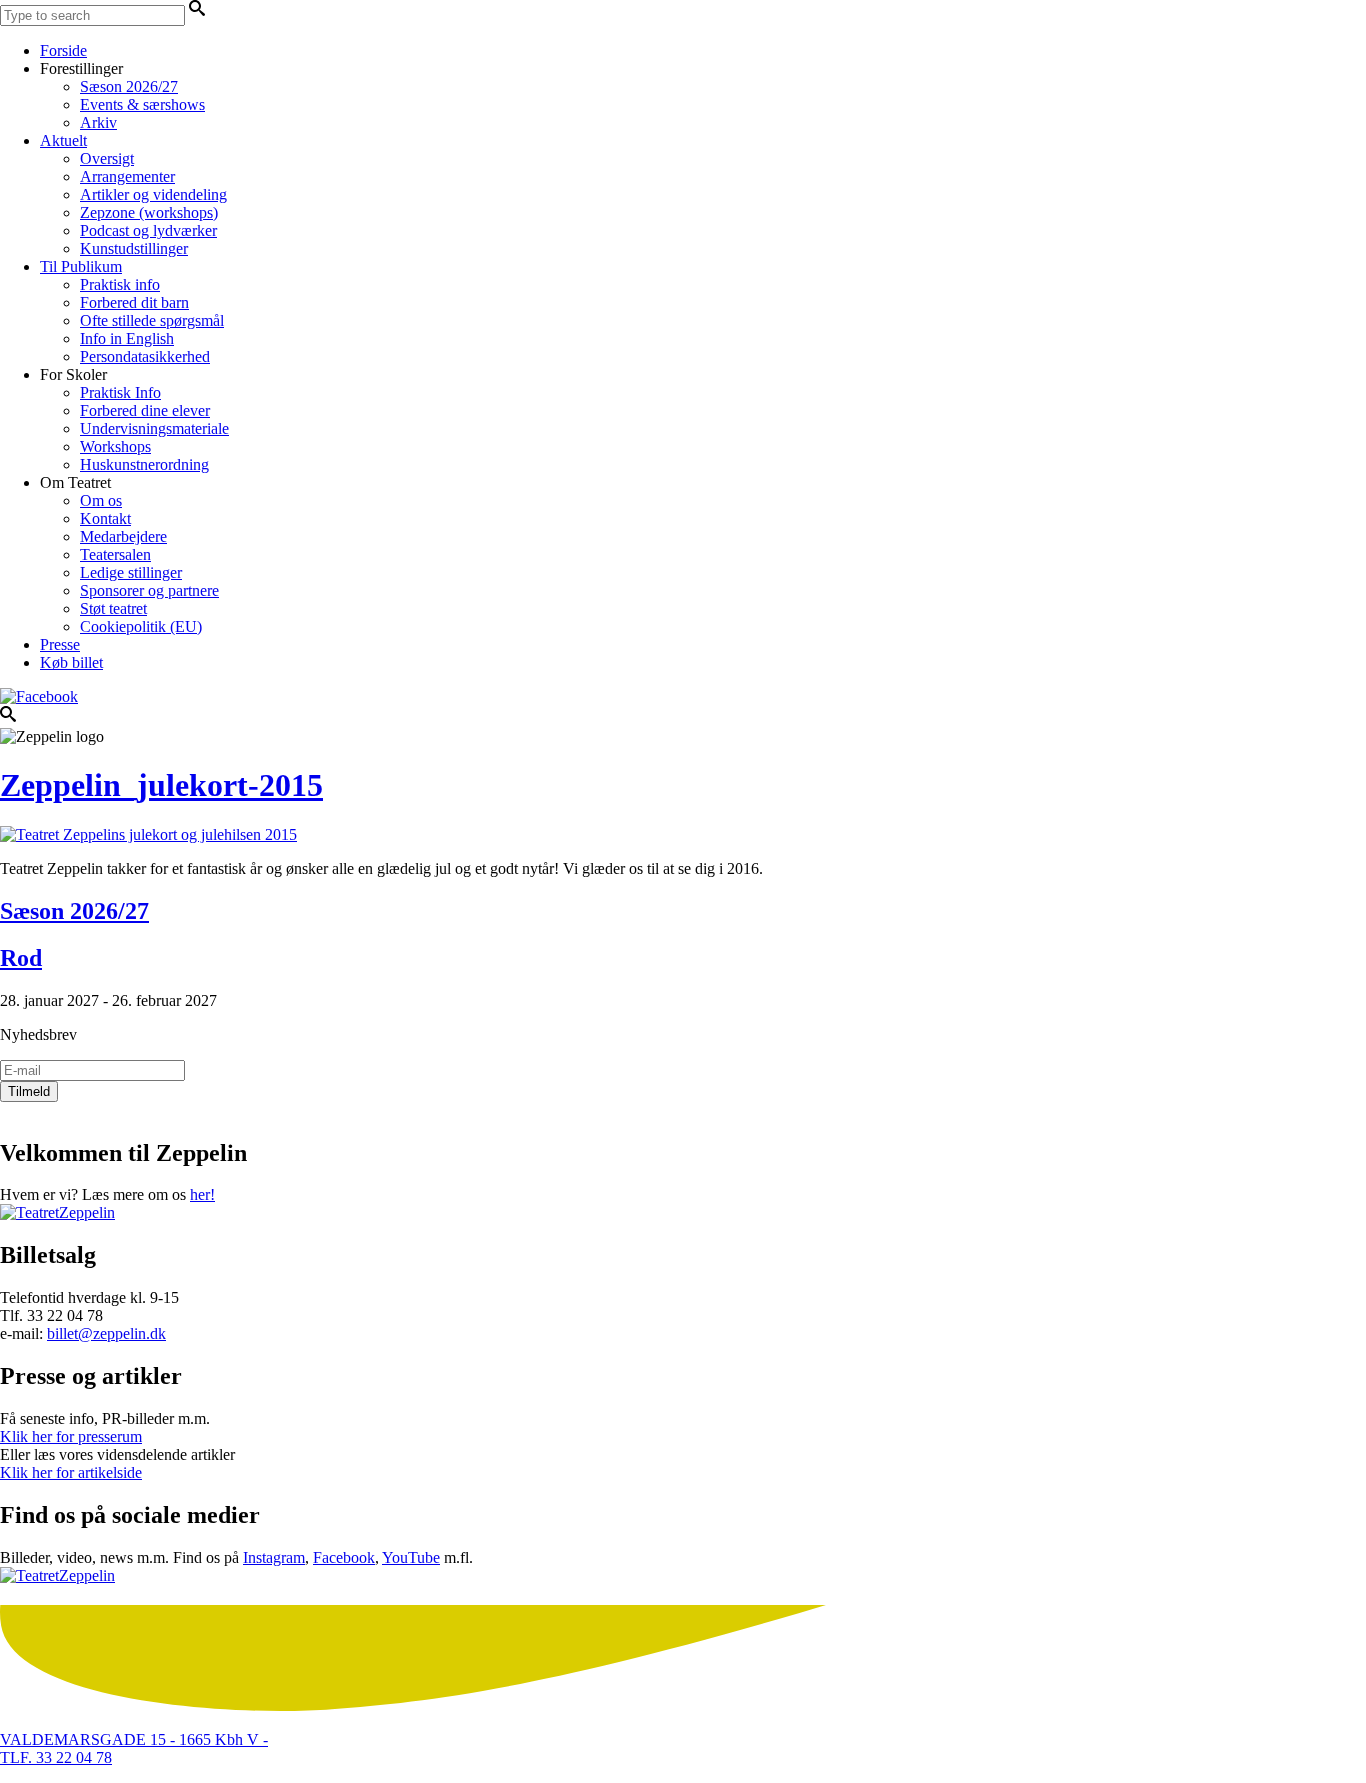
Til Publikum (81, 266)
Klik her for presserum (71, 1436)
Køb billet (71, 662)
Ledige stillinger (131, 572)
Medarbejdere (123, 536)
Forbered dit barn (134, 302)
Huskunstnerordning (144, 464)
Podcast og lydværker (148, 230)
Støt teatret (113, 608)
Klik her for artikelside (71, 1472)
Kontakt (105, 518)
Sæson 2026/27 (129, 86)
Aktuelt (63, 140)
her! (202, 1194)
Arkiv (98, 122)
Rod (21, 958)
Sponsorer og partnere (149, 590)
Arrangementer (127, 176)
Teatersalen (115, 554)
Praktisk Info (120, 392)
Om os (101, 500)
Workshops (115, 446)
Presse (60, 644)
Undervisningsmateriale (154, 428)
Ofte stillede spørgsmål (152, 320)
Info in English (127, 338)
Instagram (274, 1557)
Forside (63, 50)
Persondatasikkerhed (145, 356)
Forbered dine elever (145, 410)
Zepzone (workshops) (149, 212)
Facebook (344, 1557)
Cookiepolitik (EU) (141, 626)
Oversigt (107, 158)
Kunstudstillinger (134, 248)
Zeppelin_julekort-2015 (161, 785)
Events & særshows (142, 104)
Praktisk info (120, 284)
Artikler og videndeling (153, 194)
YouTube (411, 1557)
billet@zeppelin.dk (106, 1333)
